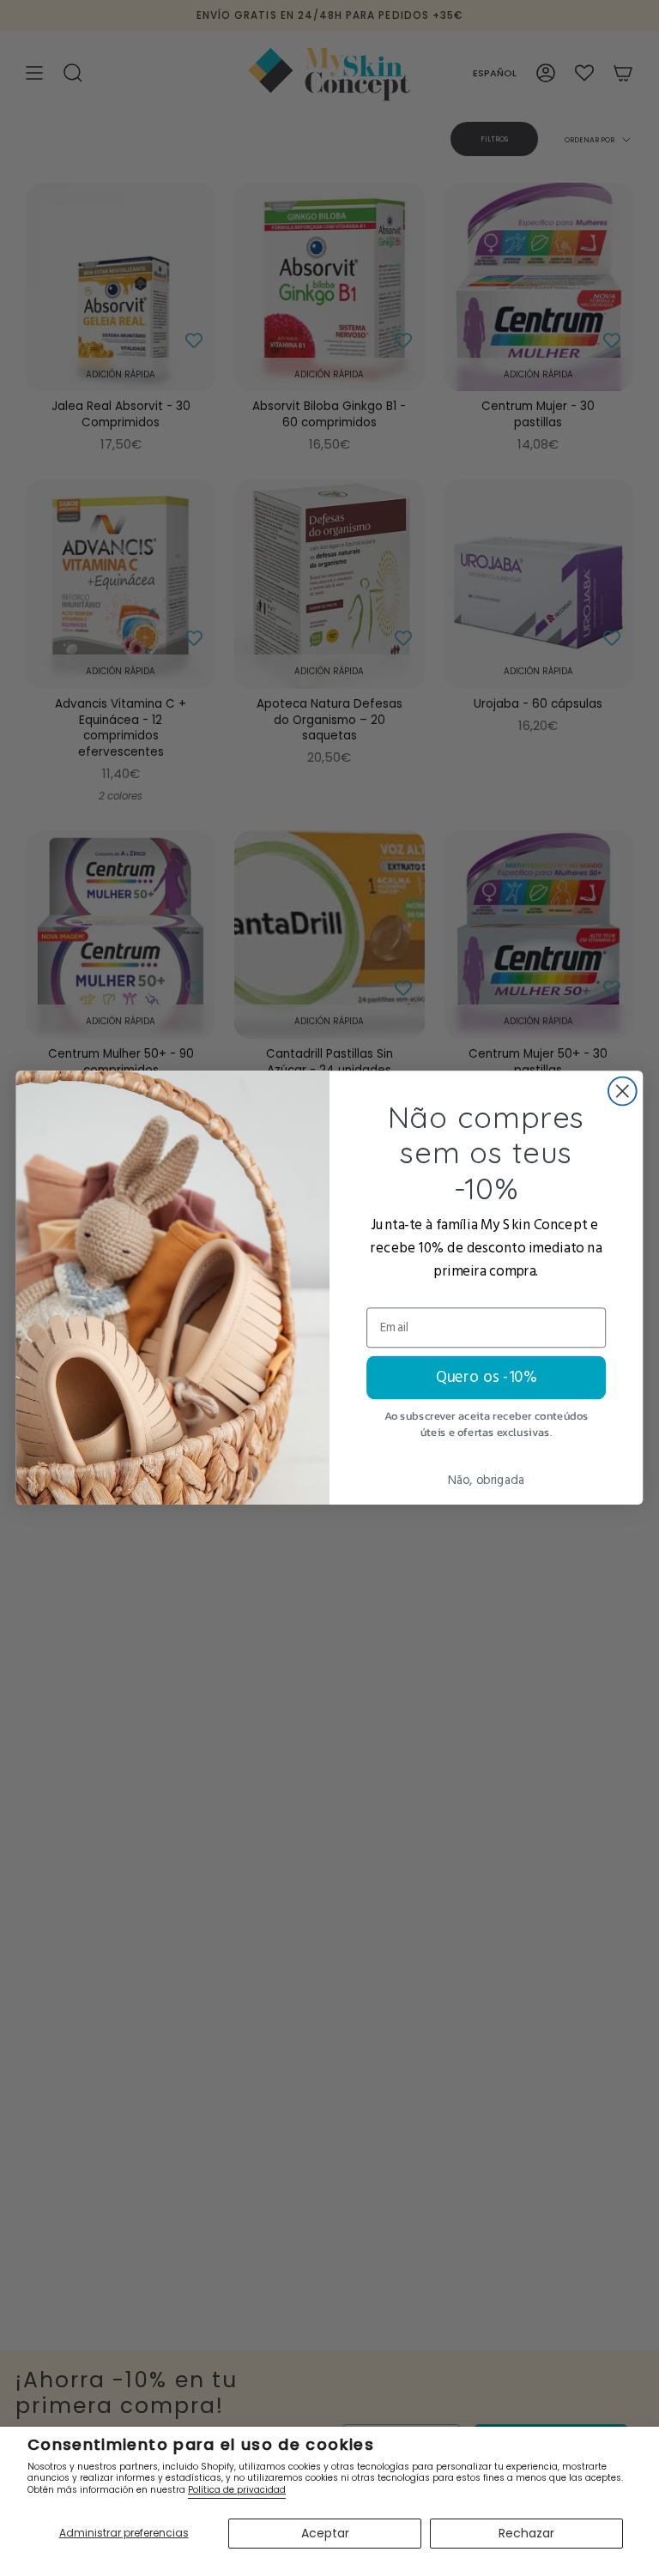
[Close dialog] (623, 1092)
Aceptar (325, 2533)
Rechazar (526, 2533)
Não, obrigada (486, 1481)
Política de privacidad (237, 2490)
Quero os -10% (487, 1378)
